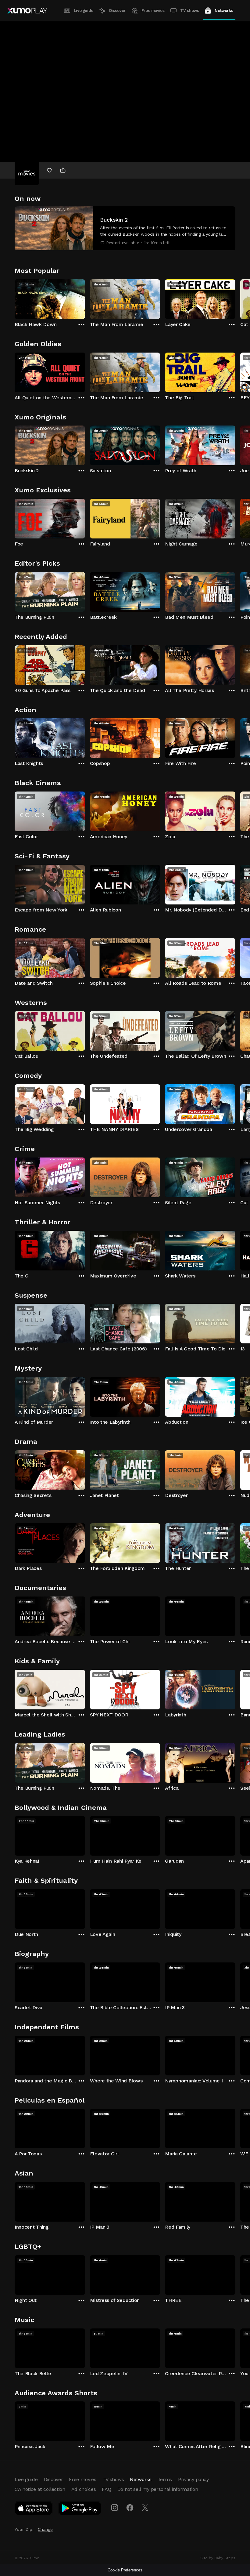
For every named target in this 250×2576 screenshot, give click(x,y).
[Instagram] (115, 2508)
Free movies (153, 11)
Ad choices (84, 2489)
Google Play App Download (80, 2509)
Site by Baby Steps (218, 2558)
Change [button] (45, 2529)
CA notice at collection (40, 2489)
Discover (117, 11)
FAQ (106, 2489)
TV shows (189, 11)
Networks (224, 11)
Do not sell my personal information (158, 2489)
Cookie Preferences (125, 2570)
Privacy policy (193, 2479)
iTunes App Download (34, 2509)
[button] (125, 228)
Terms (165, 2479)
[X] (145, 2508)
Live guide (84, 11)
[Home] (27, 11)
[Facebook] (130, 2508)
